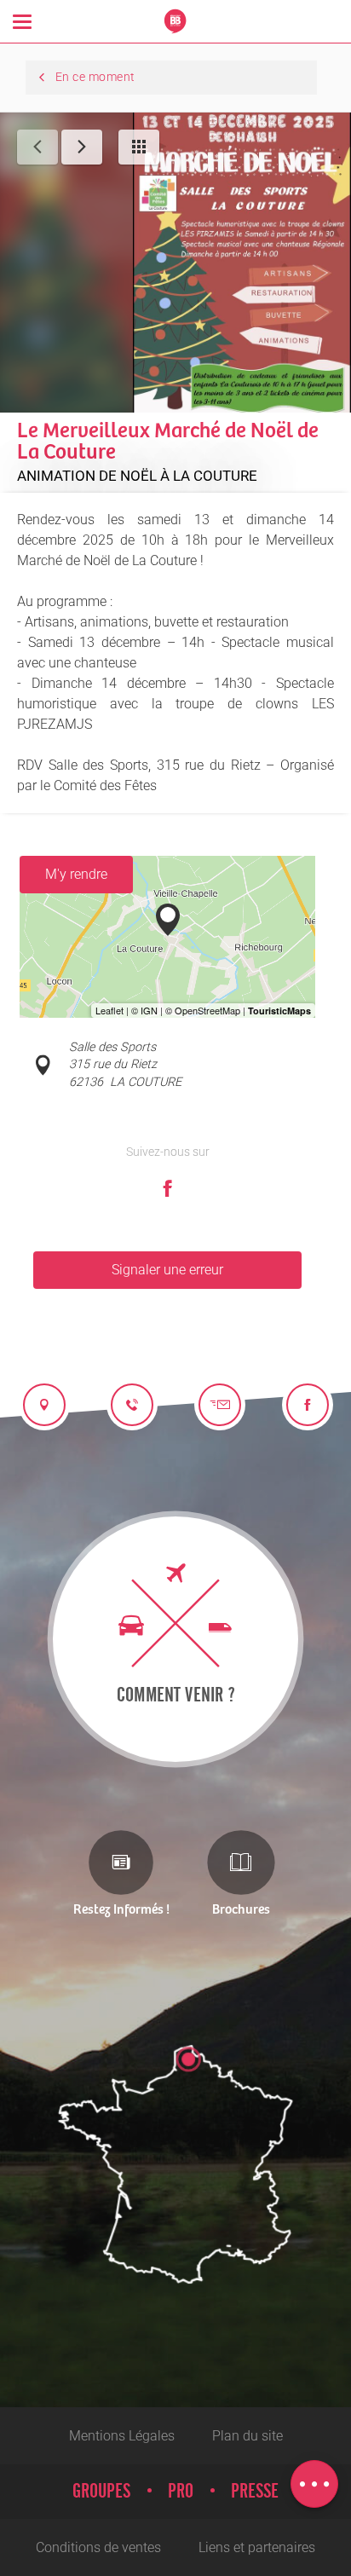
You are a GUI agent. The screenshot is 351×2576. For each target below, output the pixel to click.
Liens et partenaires (257, 2547)
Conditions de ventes (98, 2547)
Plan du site (247, 2436)
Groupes (101, 2492)
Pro (181, 2492)
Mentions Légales (122, 2436)
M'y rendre (76, 874)
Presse (255, 2492)
